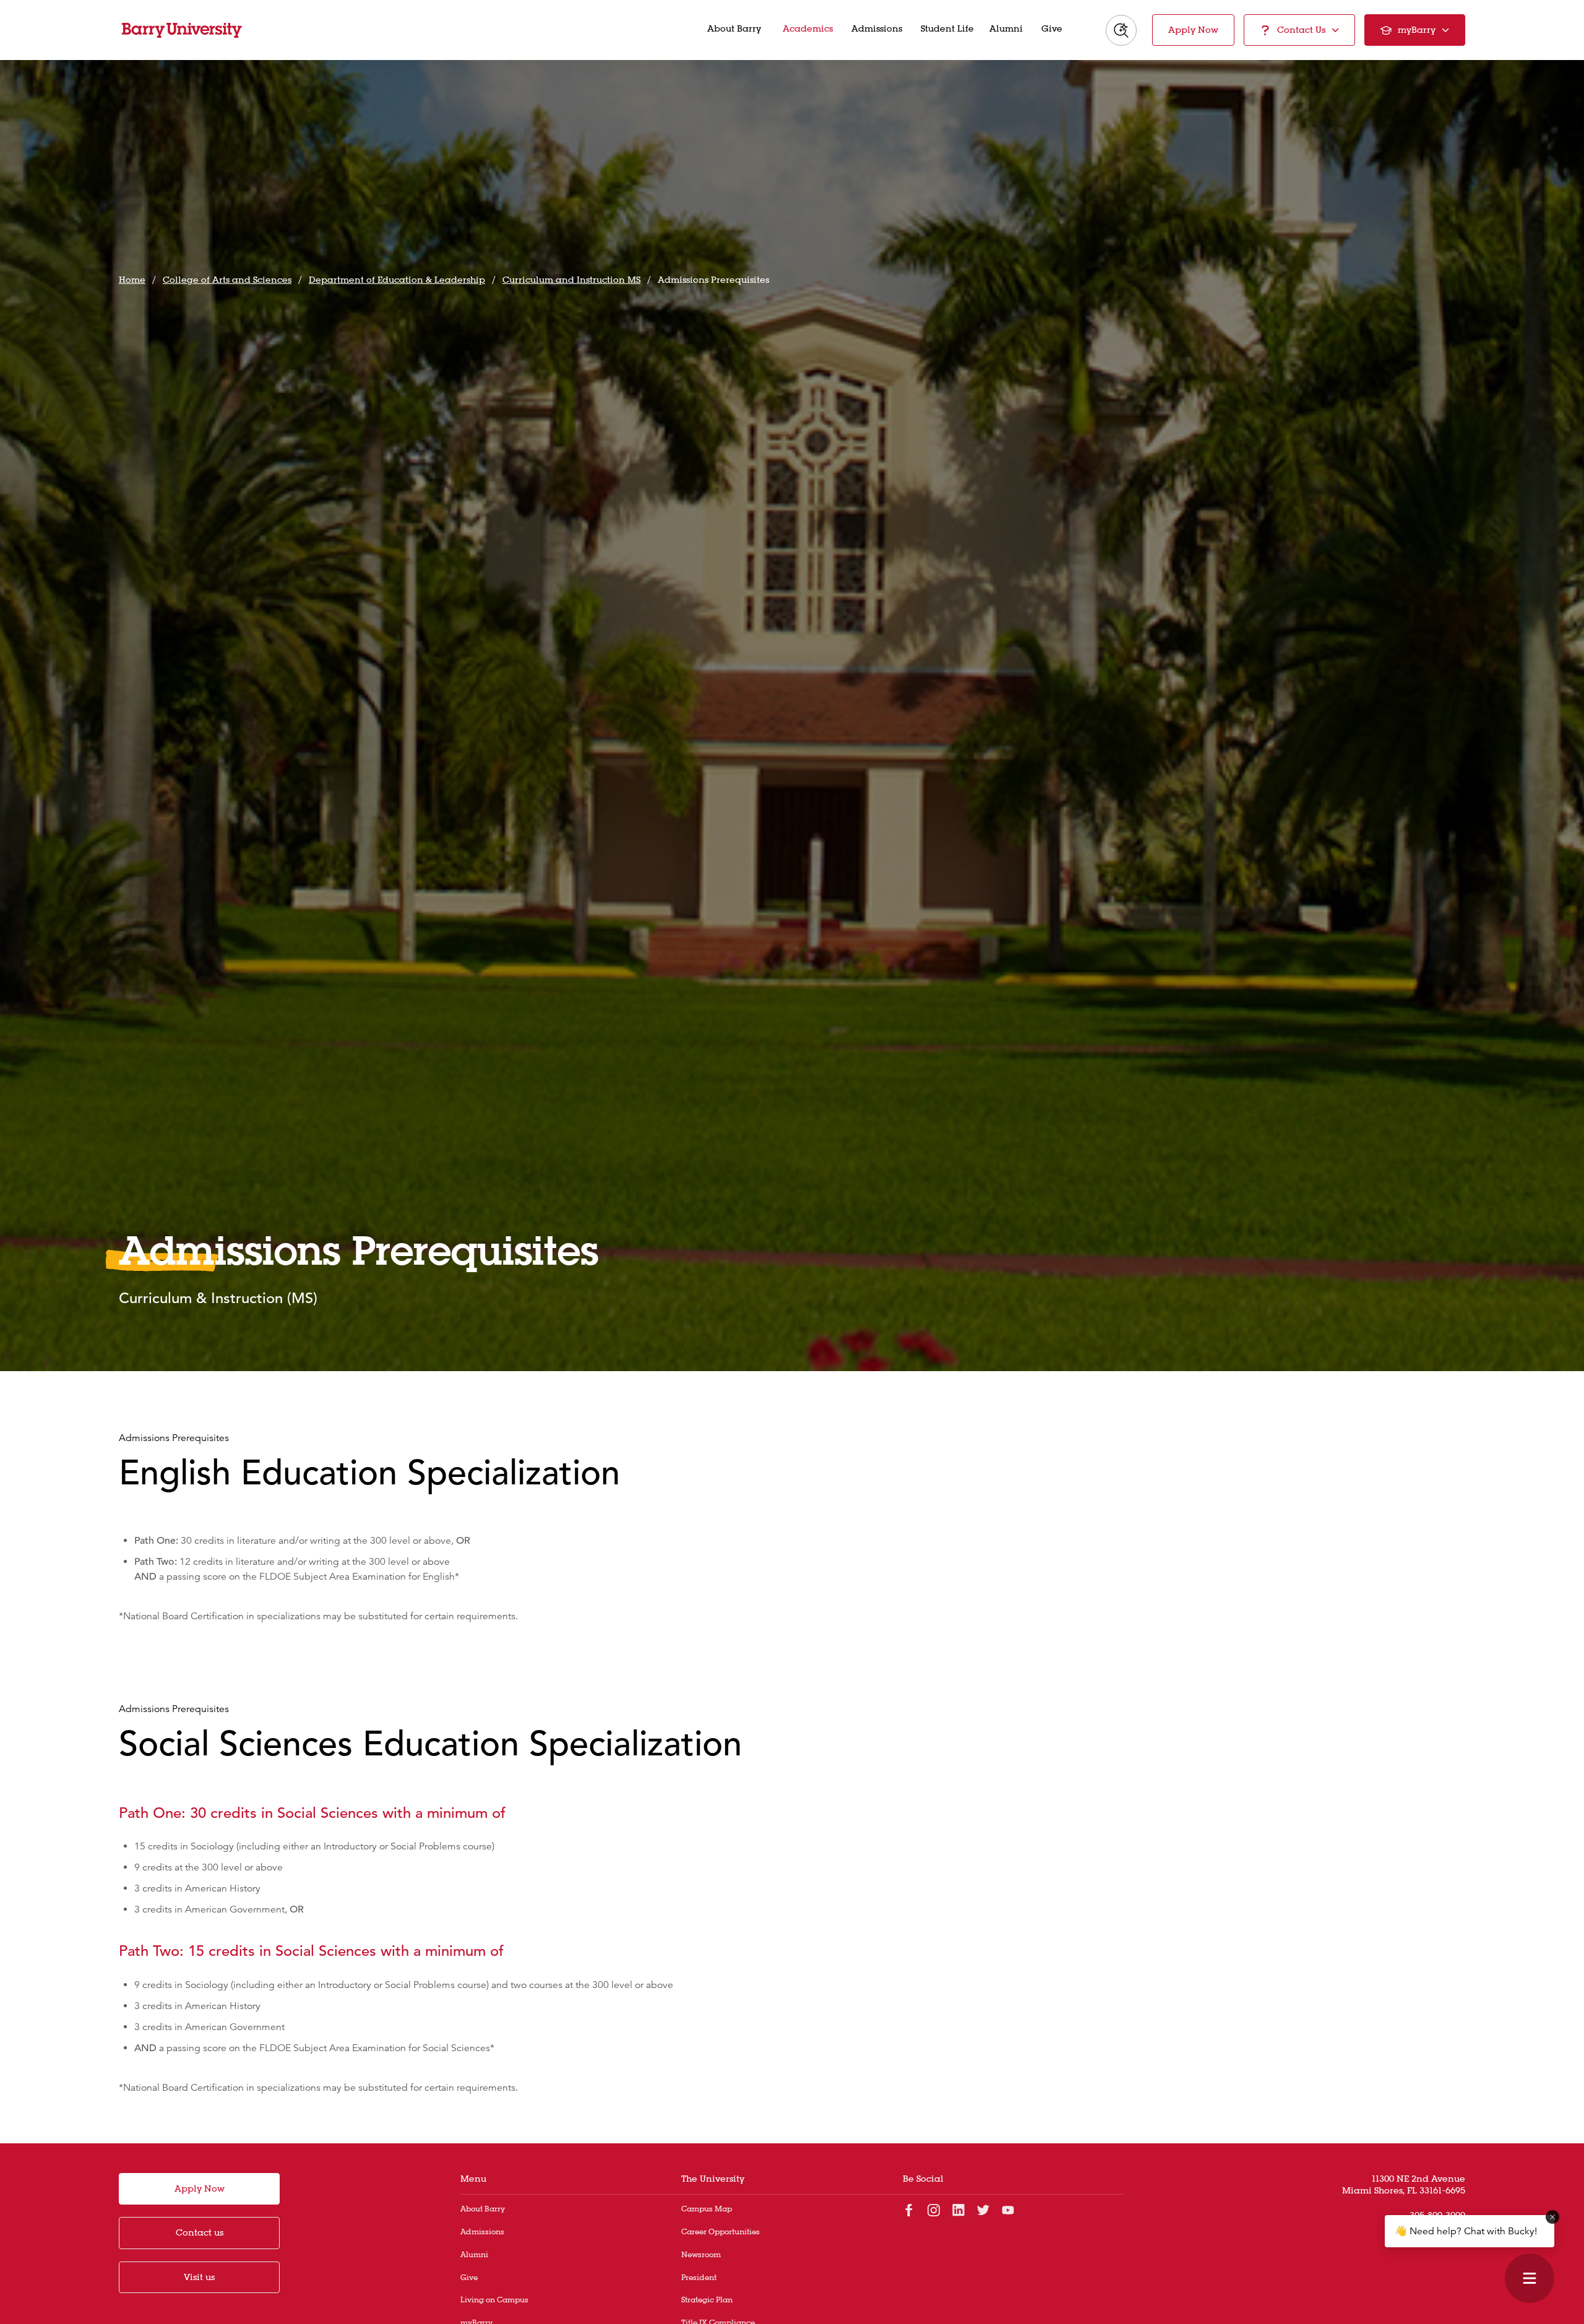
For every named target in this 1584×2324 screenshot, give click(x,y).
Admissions (482, 2231)
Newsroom (701, 2254)
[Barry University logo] (182, 30)
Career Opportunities (721, 2231)
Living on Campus (494, 2300)
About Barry (483, 2209)
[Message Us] (1530, 2278)
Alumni (474, 2254)
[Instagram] (934, 2210)
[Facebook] (909, 2210)
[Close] (1552, 2217)
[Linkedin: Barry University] (958, 2210)
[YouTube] (1008, 2210)
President (699, 2277)
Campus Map (707, 2209)
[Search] (1121, 30)
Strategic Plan (707, 2300)
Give (469, 2277)
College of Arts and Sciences (227, 280)
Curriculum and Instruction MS (571, 280)
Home (132, 280)
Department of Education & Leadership (397, 280)
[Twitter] (983, 2210)
